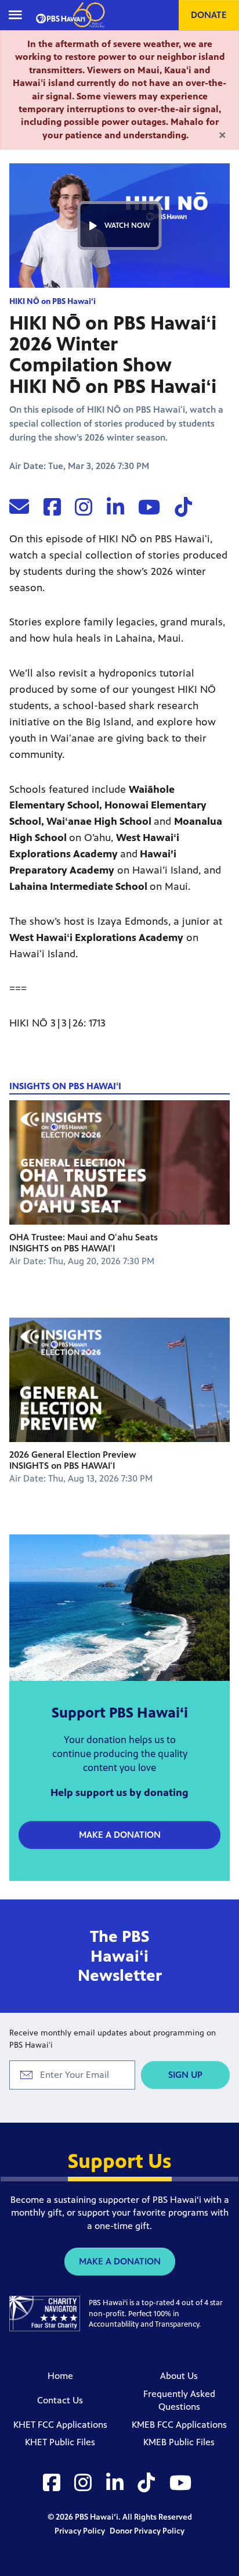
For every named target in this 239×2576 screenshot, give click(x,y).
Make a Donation (120, 1835)
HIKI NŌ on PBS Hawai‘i (52, 301)
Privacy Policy (81, 2531)
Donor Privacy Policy (147, 2531)
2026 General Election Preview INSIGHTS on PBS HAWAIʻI (73, 1460)
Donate (209, 15)
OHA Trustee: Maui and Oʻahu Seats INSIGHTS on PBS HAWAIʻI (84, 1243)
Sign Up (185, 2075)
